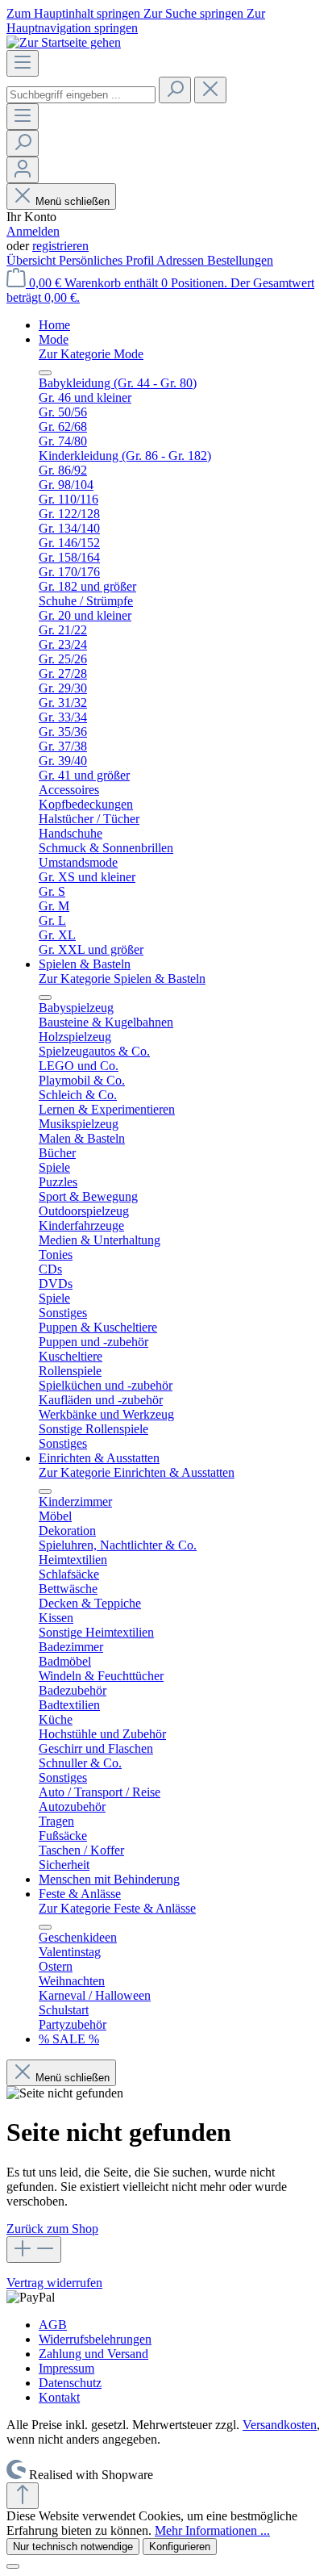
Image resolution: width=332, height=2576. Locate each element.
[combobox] (81, 95)
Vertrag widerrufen (54, 2283)
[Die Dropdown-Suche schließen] (210, 90)
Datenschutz (70, 2383)
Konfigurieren (180, 2547)
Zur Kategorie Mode (91, 354)
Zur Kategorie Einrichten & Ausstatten (137, 1472)
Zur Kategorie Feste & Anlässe (117, 1908)
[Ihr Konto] (23, 170)
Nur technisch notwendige (73, 2547)
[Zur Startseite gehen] (64, 42)
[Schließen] (13, 2566)
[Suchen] (175, 90)
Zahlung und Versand (93, 2354)
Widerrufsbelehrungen (95, 2339)
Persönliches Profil (108, 260)
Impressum (66, 2368)
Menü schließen (73, 201)
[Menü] (23, 63)
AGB (53, 2325)
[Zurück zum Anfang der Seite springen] (23, 2496)
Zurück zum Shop (52, 2229)
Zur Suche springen (195, 13)
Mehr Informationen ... (212, 2530)
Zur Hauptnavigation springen (136, 21)
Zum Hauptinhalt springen (75, 13)
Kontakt (59, 2397)
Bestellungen (240, 260)
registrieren (60, 246)
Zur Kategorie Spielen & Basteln (122, 979)
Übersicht (33, 260)
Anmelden (33, 231)
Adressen (182, 260)
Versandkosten (280, 2425)
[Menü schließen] (45, 373)
